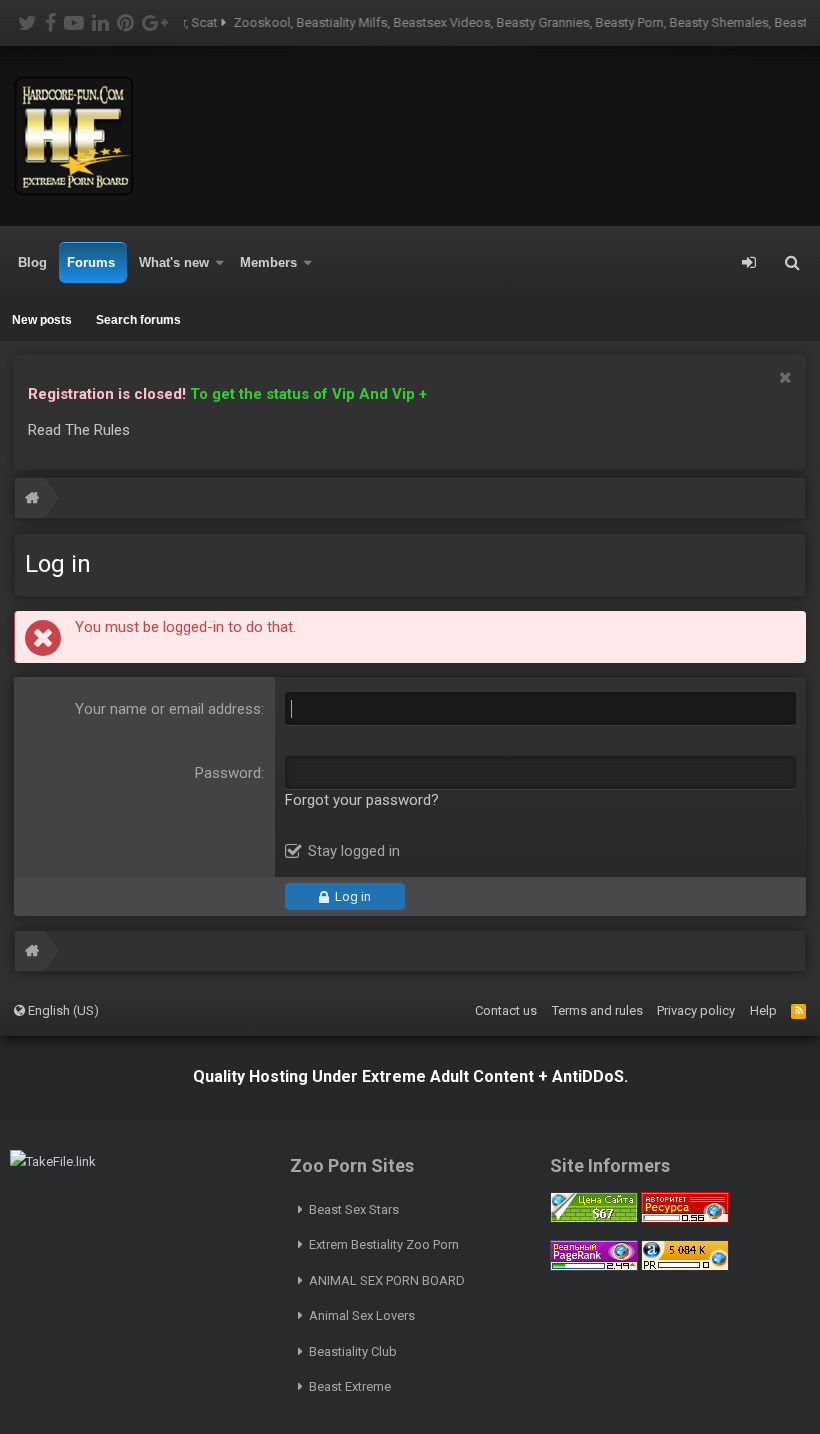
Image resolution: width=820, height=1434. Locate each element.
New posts (42, 320)
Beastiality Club (353, 1351)
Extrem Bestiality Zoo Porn (384, 1244)
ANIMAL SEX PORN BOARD (387, 1280)
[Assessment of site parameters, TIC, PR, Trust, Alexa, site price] (685, 1266)
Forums (91, 262)
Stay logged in (354, 851)
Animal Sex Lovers (362, 1315)
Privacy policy (696, 1010)
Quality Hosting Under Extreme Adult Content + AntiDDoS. (410, 1076)
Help (763, 1010)
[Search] (792, 263)
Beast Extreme (350, 1386)
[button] (220, 263)
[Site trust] (685, 1218)
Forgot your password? (362, 800)
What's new (174, 262)
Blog (32, 262)
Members (268, 262)
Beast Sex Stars (354, 1209)
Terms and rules (597, 1010)
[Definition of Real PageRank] (594, 1266)
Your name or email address (168, 709)
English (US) (62, 1010)
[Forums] (32, 500)
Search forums (138, 320)
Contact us (506, 1010)
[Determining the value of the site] (594, 1218)
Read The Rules (79, 430)
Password (228, 773)
